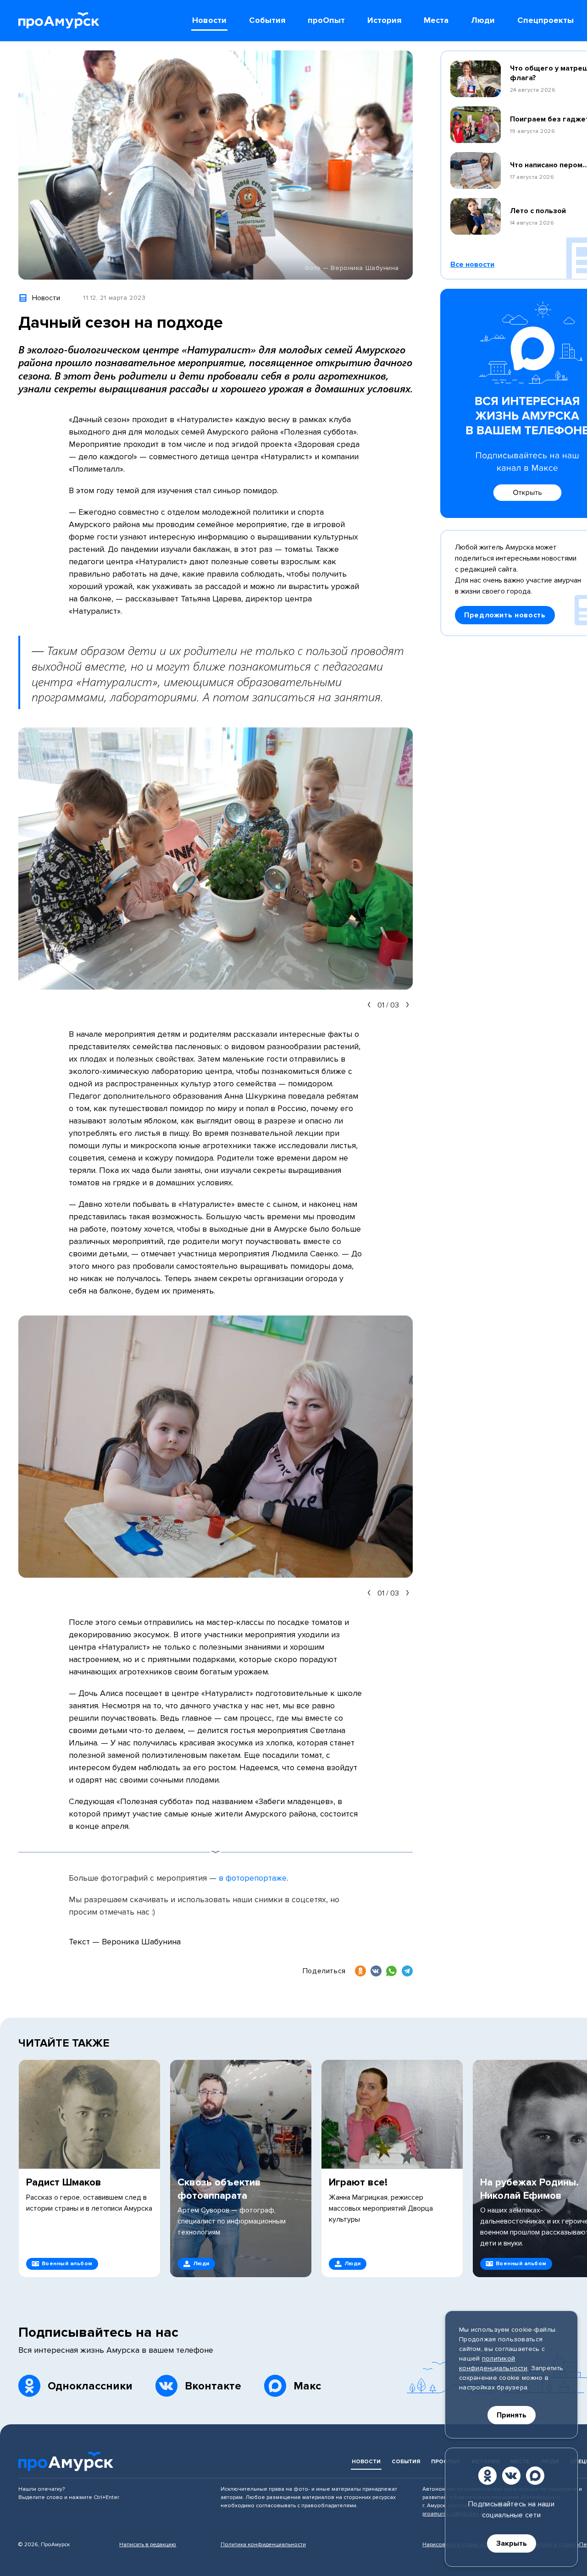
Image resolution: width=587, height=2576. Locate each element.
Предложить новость (505, 615)
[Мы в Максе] (535, 2476)
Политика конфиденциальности (263, 2545)
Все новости (472, 264)
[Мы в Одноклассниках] (487, 2476)
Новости (366, 2462)
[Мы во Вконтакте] (511, 2476)
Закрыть (512, 2543)
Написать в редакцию (148, 2545)
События (406, 2462)
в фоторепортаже (253, 1878)
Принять (512, 2415)
